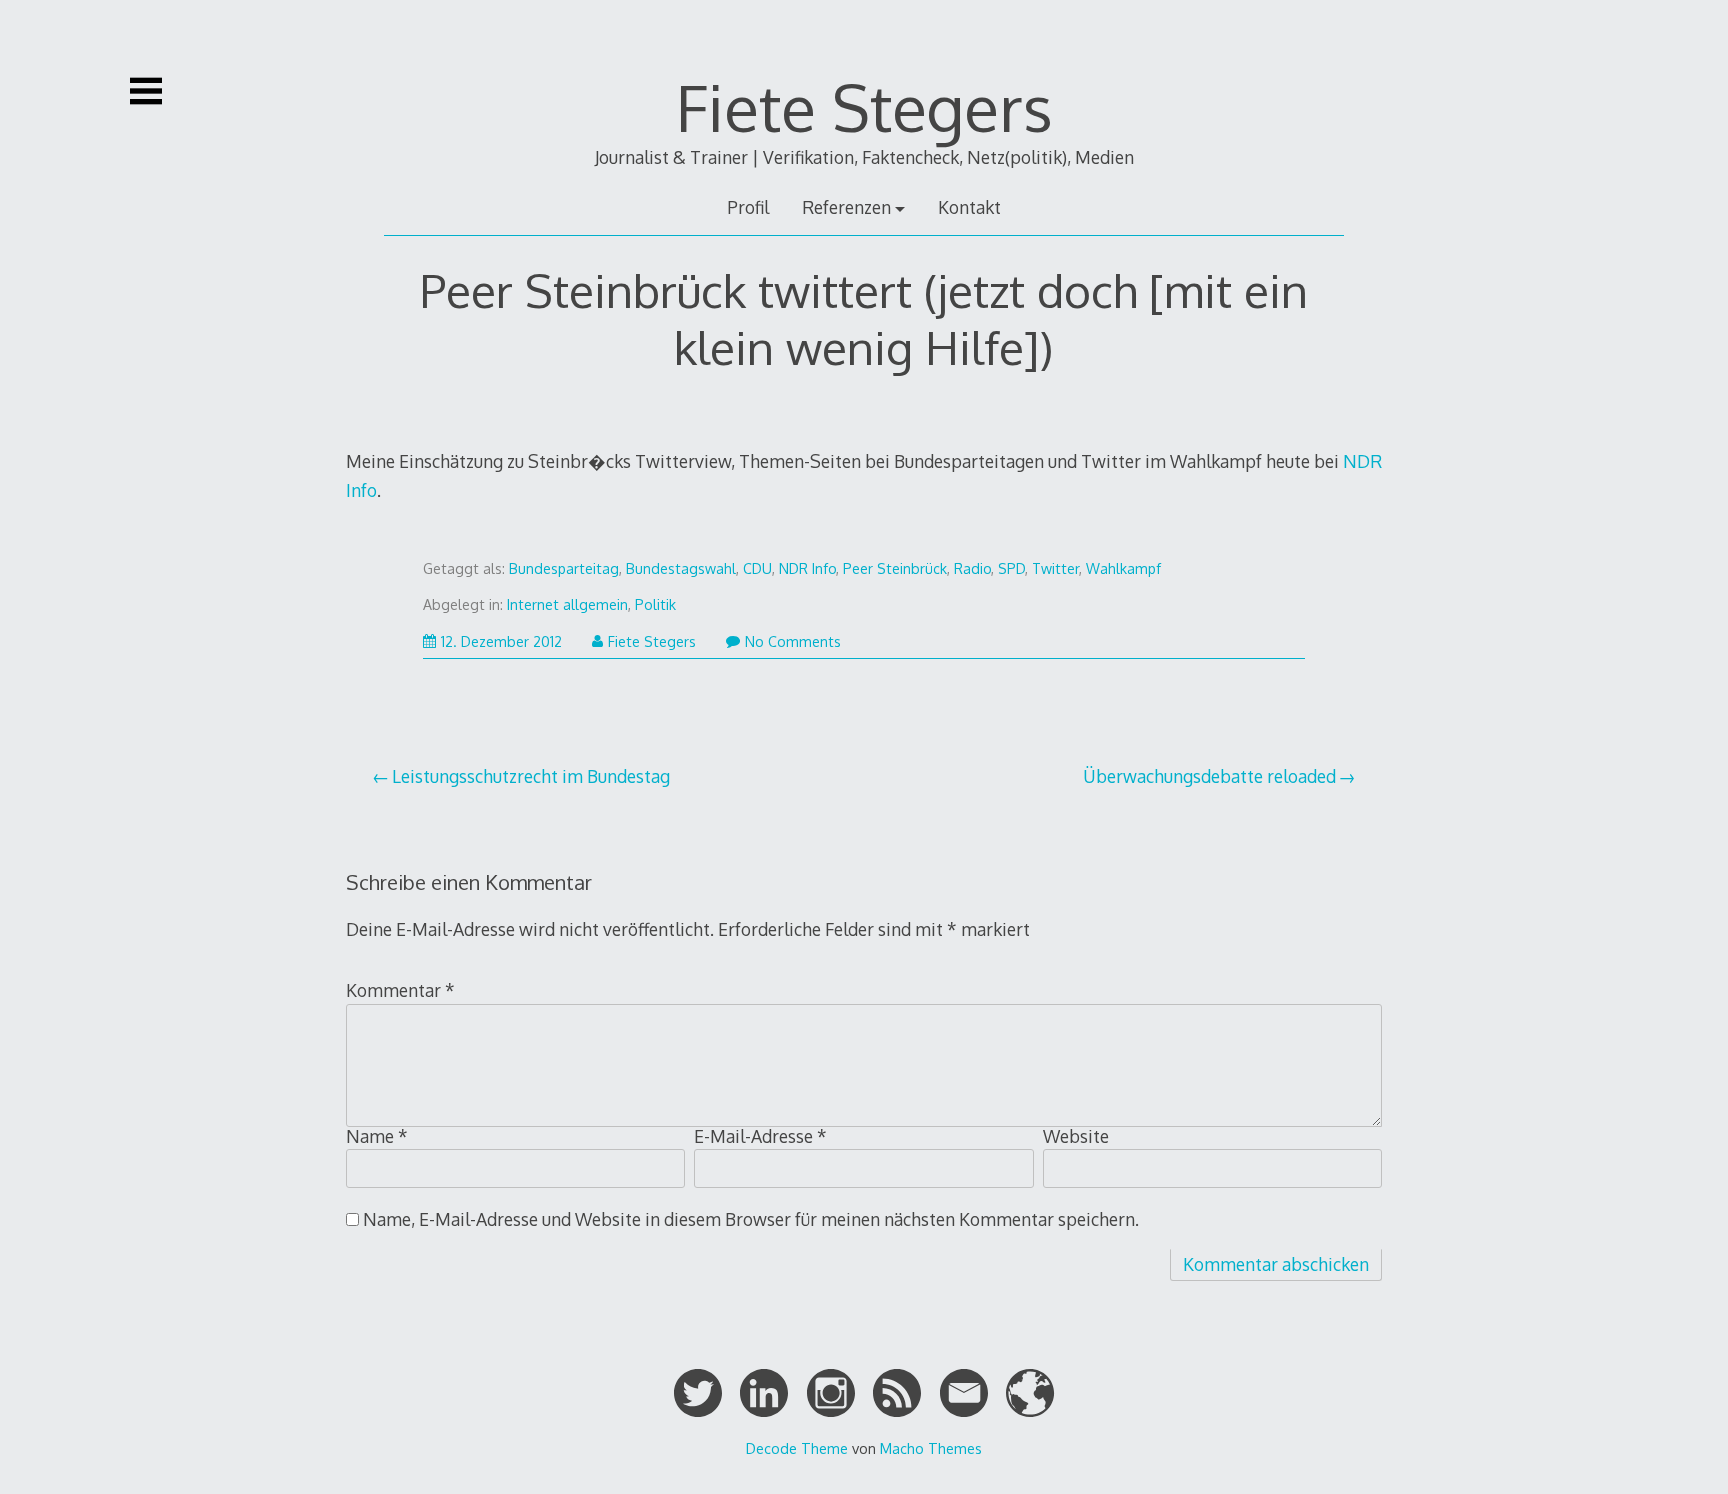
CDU (757, 568)
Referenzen (846, 207)
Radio (972, 568)
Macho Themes (931, 1448)
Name (377, 1136)
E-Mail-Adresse (760, 1136)
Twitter (1055, 568)
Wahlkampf (1123, 568)
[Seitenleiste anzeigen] (146, 91)
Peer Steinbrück (895, 568)
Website (1076, 1136)
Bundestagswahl (681, 568)
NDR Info (807, 568)
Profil (748, 207)
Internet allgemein (567, 604)
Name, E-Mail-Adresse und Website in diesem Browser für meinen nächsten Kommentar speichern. (751, 1219)
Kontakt (969, 207)
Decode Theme (797, 1448)
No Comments (793, 641)
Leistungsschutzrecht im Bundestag (531, 776)
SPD (1011, 568)
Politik (655, 604)
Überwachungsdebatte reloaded (1209, 776)
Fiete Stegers (864, 106)
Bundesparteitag (564, 568)
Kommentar (400, 990)
